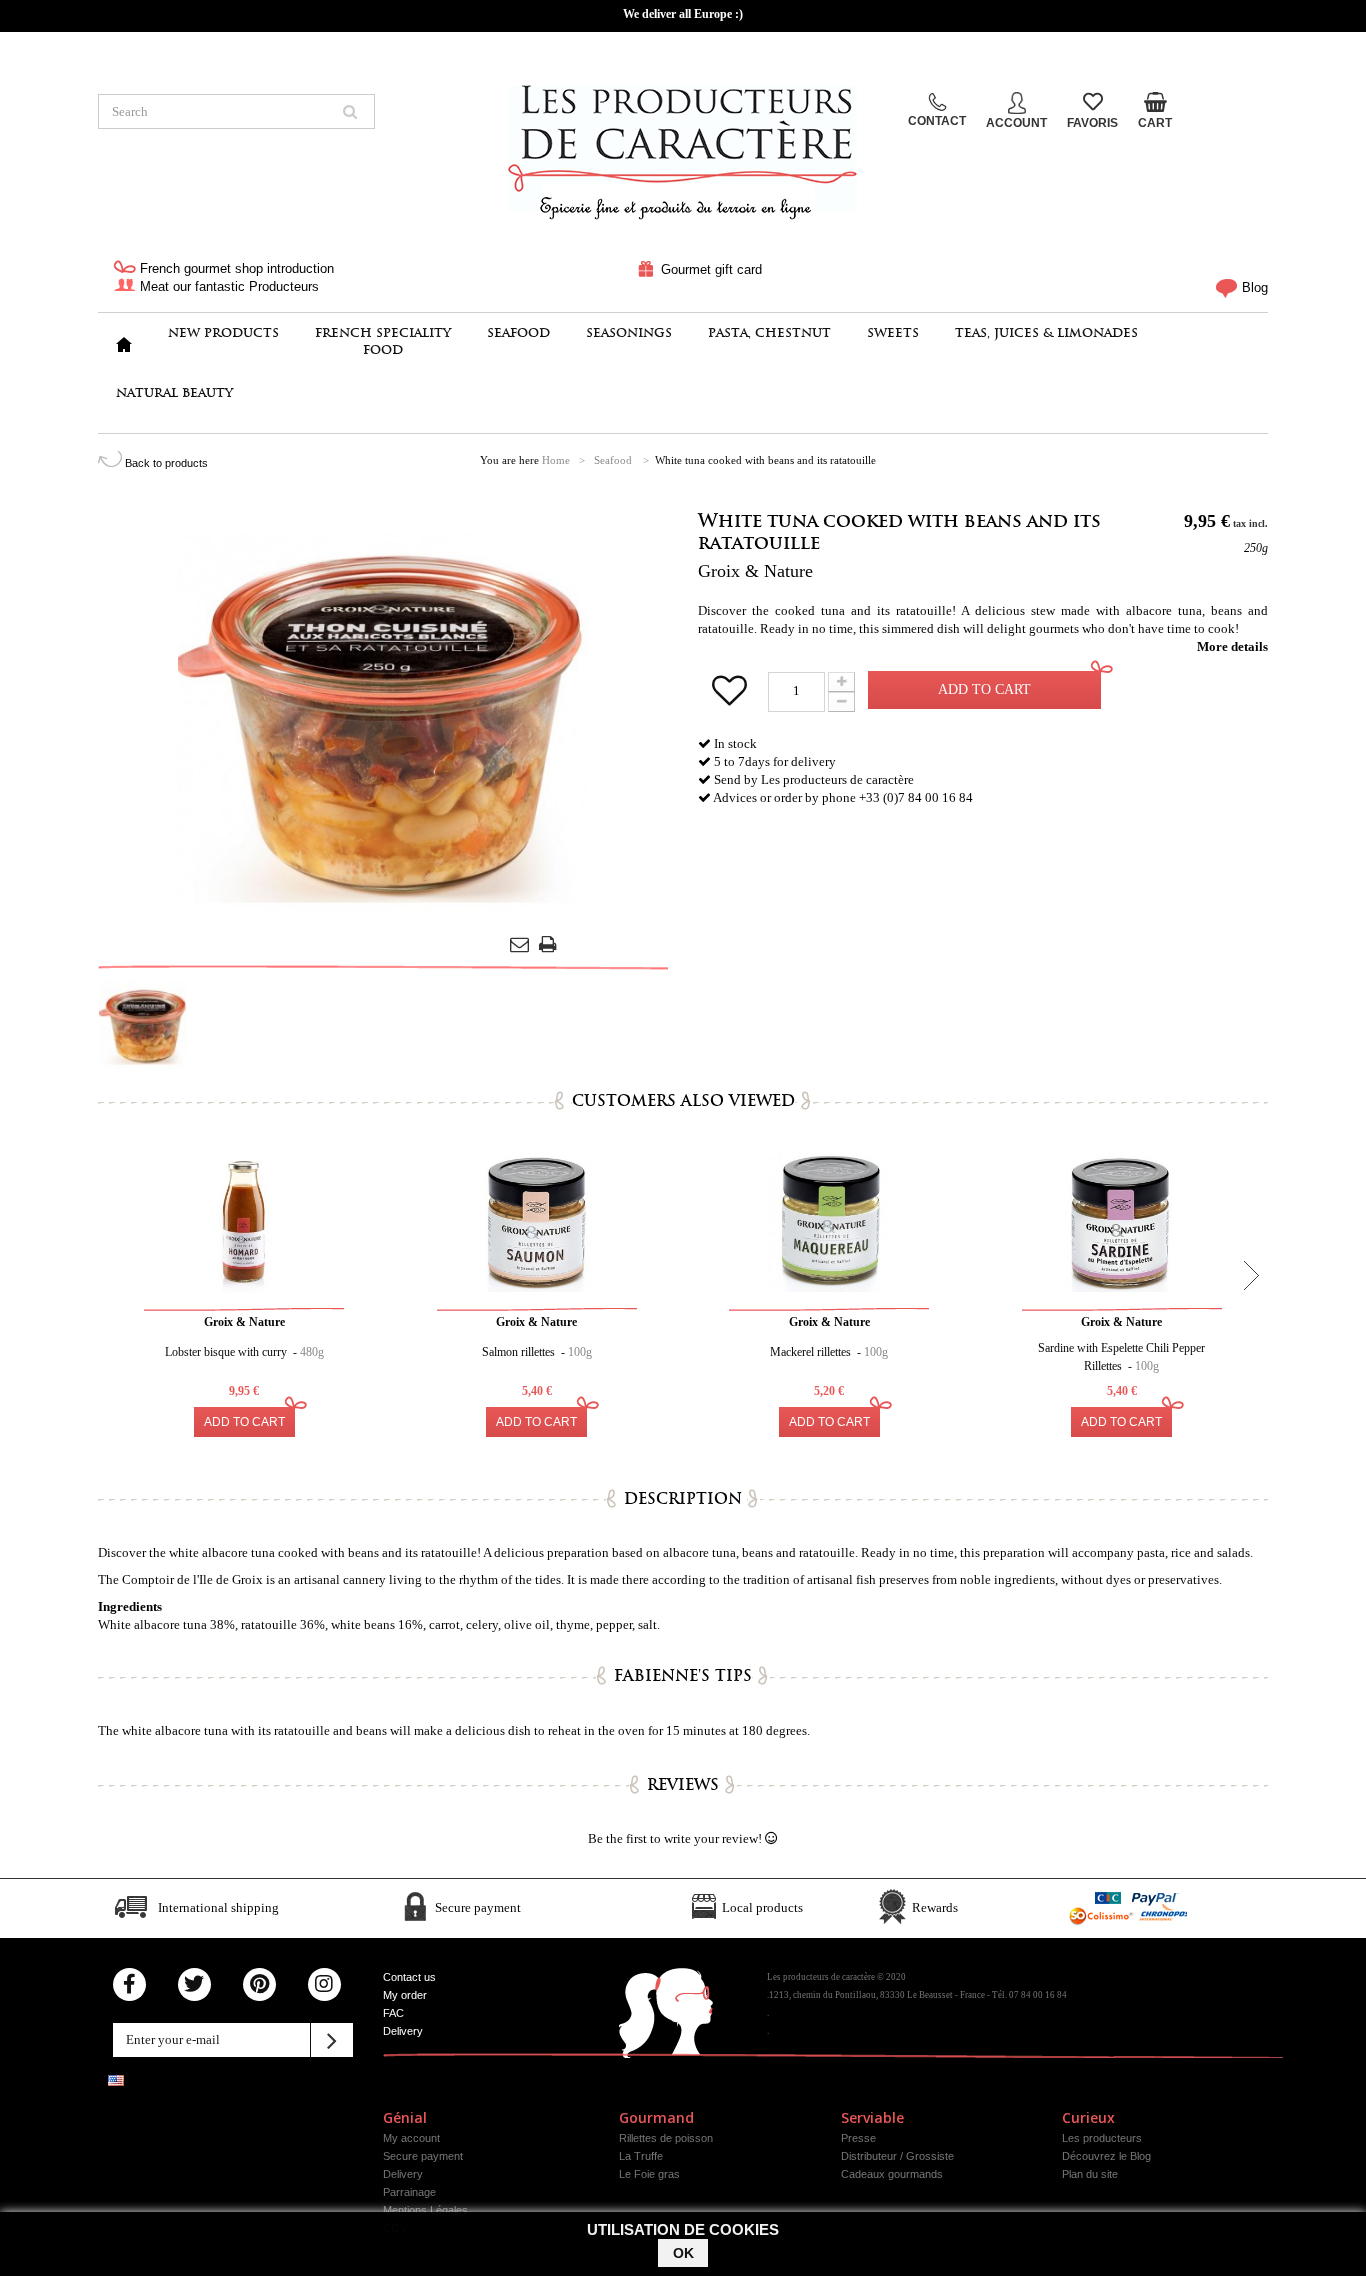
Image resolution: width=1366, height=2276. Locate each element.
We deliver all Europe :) (683, 14)
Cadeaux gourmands (892, 2174)
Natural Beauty (174, 392)
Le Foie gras (649, 2174)
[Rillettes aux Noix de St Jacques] (829, 1222)
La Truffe (641, 2156)
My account (411, 2138)
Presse (858, 2138)
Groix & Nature (755, 571)
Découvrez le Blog (1106, 2156)
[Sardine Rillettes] (1122, 1222)
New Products (223, 332)
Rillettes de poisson (666, 2138)
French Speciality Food (383, 341)
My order (405, 1995)
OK (683, 2253)
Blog (1253, 287)
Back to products (165, 463)
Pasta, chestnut (769, 332)
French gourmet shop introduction (235, 268)
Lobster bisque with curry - (244, 1352)
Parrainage (409, 2192)
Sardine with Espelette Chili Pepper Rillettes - (1121, 1357)
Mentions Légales (425, 2210)
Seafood (518, 332)
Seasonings (629, 332)
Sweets (893, 332)
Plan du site (1090, 2174)
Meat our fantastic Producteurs (227, 286)
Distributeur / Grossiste (897, 2156)
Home (556, 460)
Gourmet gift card (709, 269)
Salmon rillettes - (537, 1352)
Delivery (403, 2031)
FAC (393, 2013)
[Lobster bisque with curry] (244, 1222)
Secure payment (423, 2156)
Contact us (409, 1977)
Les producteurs (1102, 2138)
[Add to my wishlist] (733, 698)
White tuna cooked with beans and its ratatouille (899, 531)
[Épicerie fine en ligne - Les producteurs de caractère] (683, 146)
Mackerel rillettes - (829, 1352)
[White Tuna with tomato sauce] (143, 1025)
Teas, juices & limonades (1046, 332)
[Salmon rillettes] (537, 1222)
